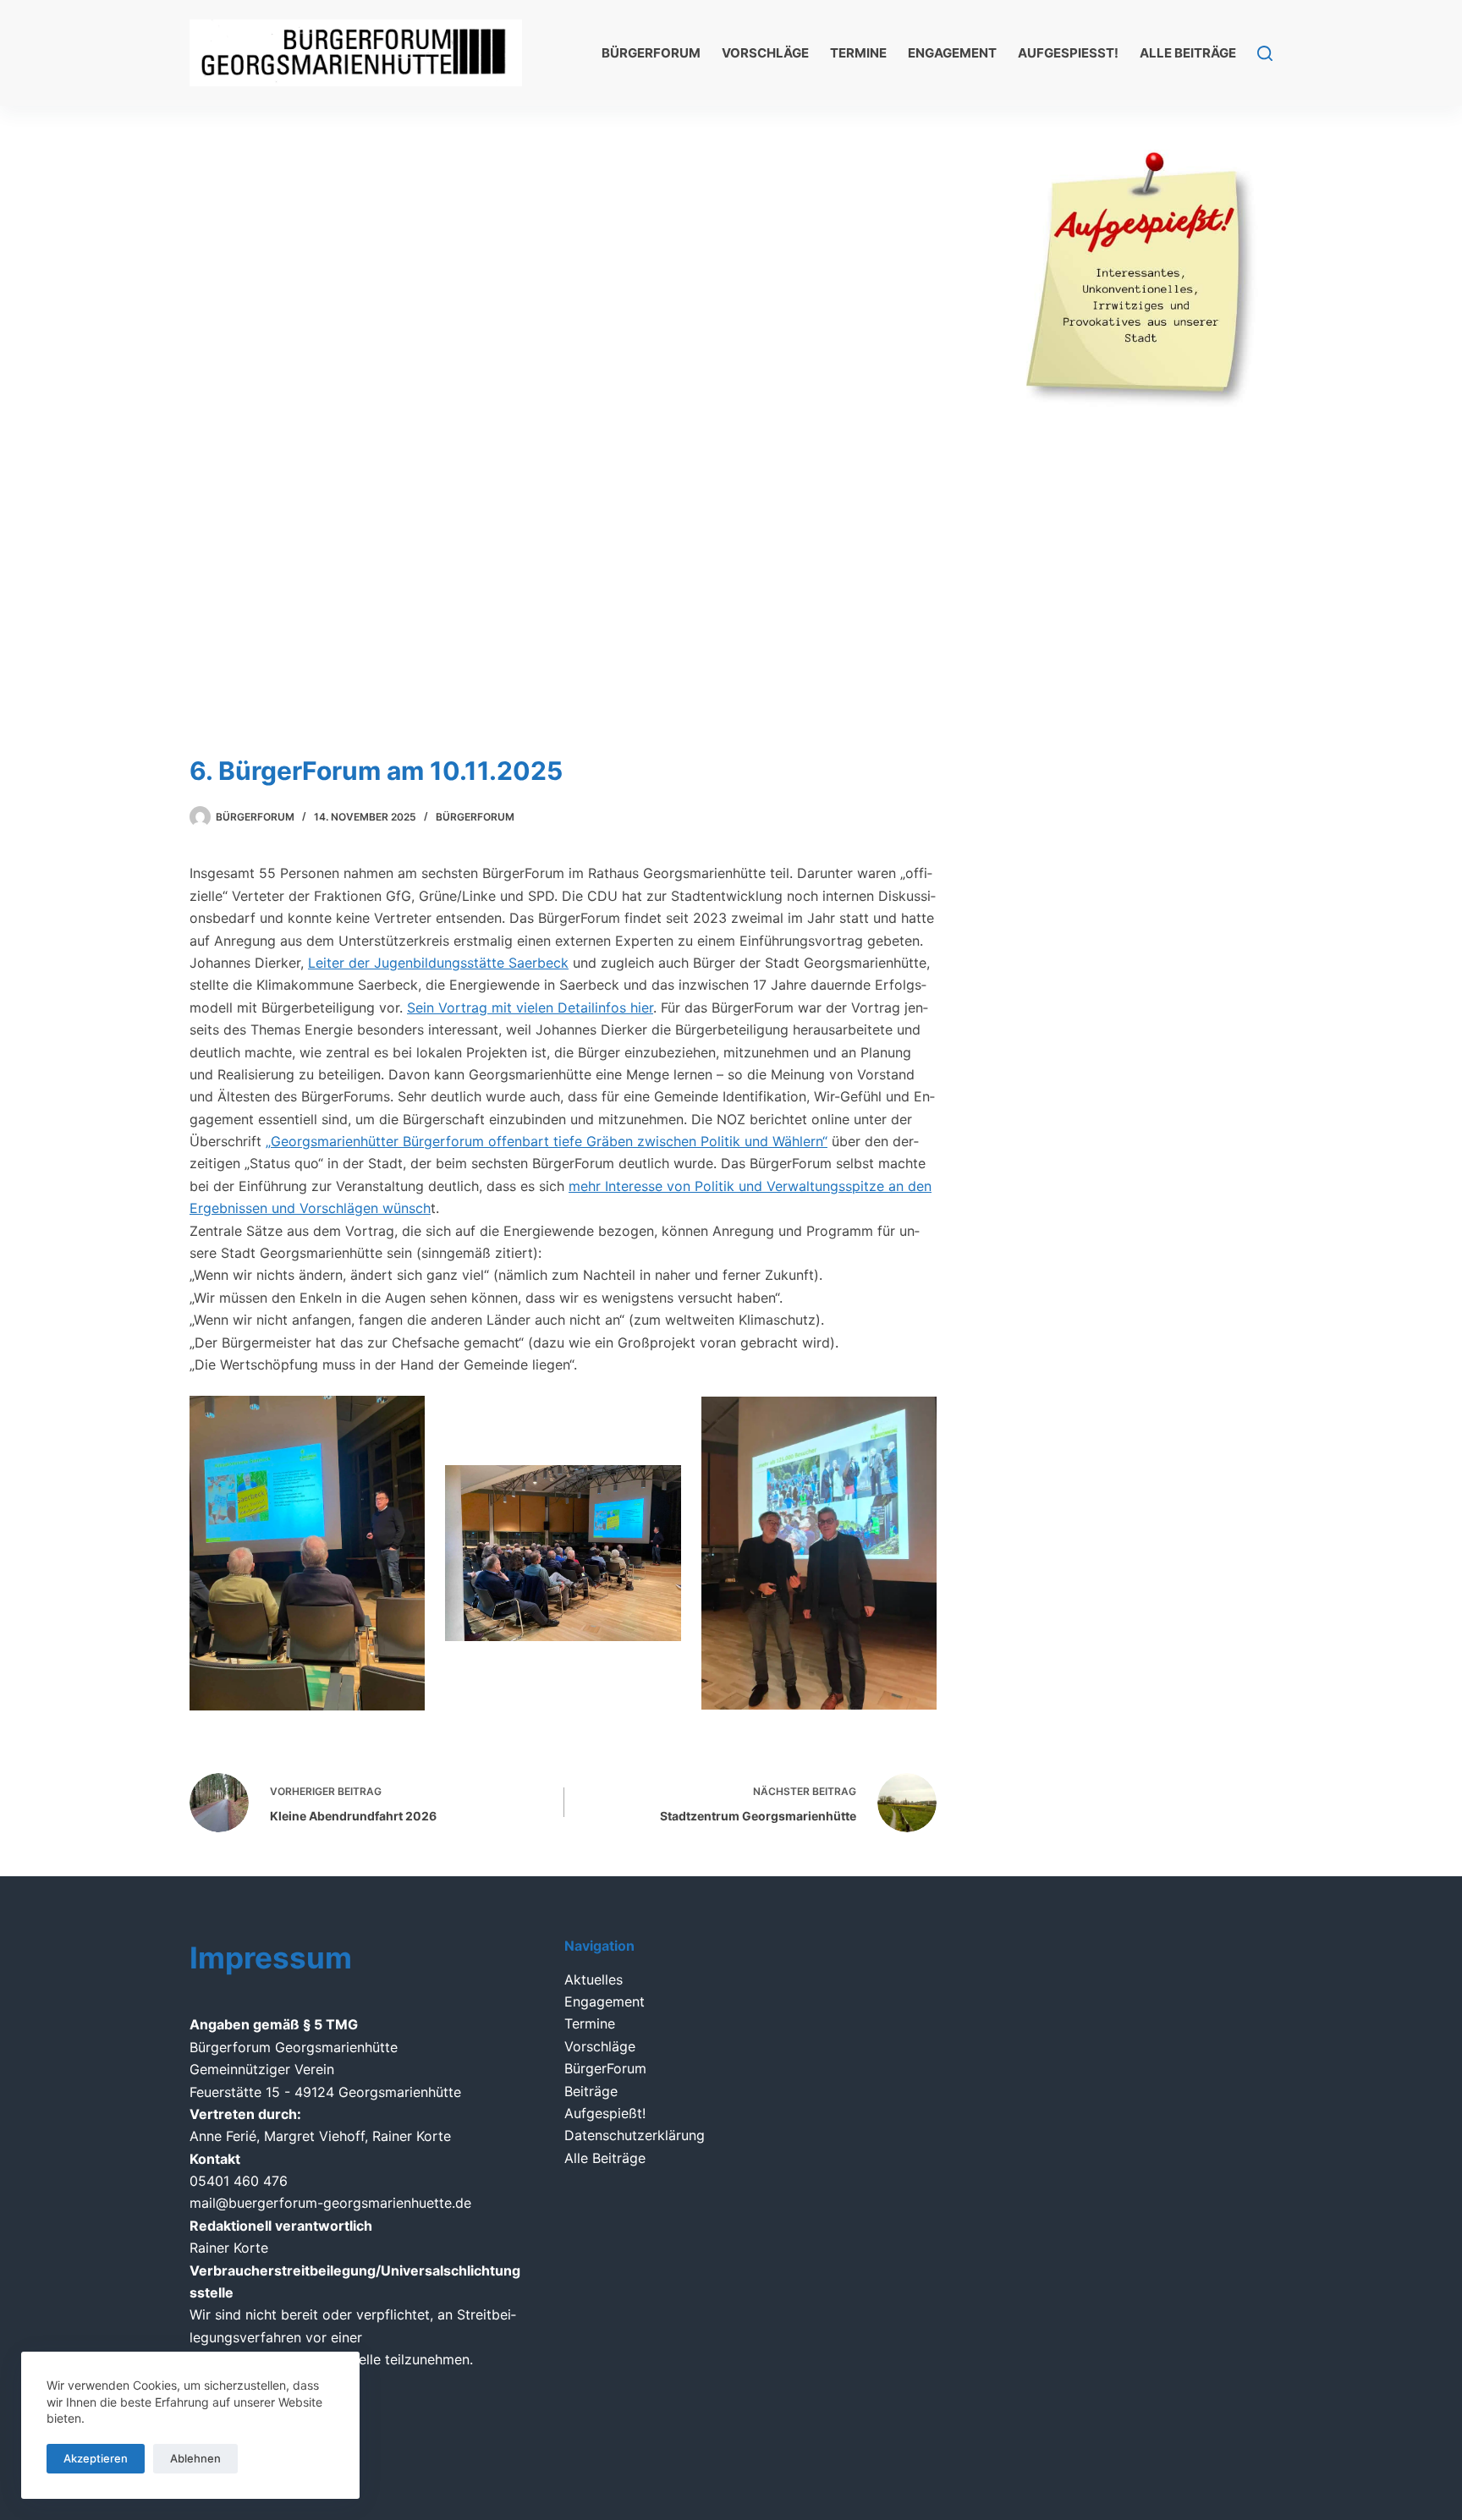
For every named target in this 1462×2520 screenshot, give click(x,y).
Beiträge (591, 2091)
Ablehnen (195, 2458)
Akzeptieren (96, 2458)
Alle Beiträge (1188, 53)
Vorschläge (765, 53)
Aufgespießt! (1068, 53)
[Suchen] (1265, 53)
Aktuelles (594, 1979)
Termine (858, 53)
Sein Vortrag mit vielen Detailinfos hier (530, 1007)
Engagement (952, 53)
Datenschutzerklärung (635, 2135)
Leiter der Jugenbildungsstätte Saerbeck (438, 963)
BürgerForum (651, 53)
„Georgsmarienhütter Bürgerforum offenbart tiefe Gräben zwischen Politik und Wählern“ (547, 1141)
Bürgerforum (475, 817)
